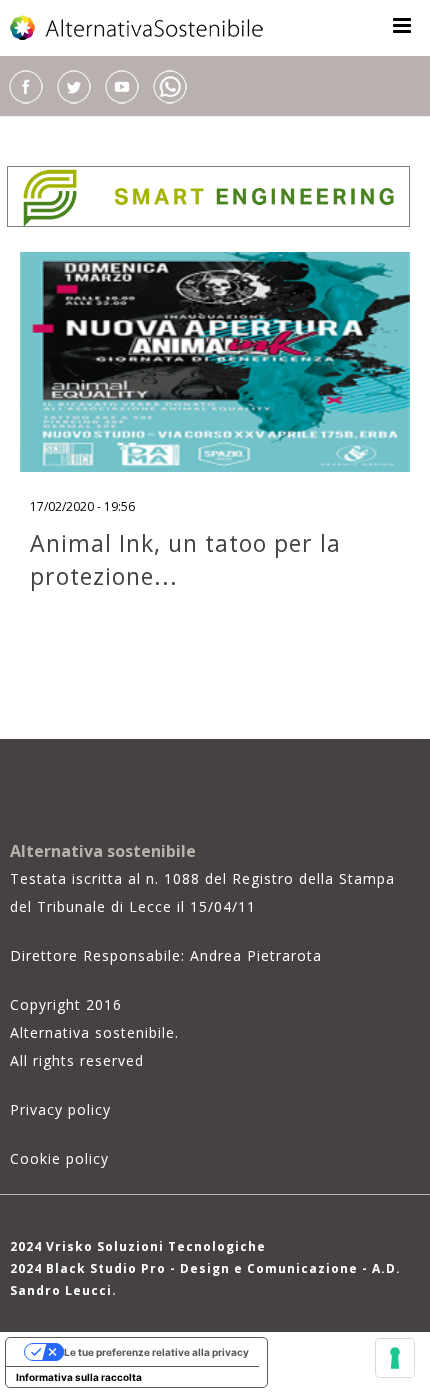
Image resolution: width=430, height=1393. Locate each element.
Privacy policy (60, 1109)
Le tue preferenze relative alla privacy (156, 1352)
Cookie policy (59, 1158)
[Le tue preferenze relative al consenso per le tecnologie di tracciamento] (395, 1358)
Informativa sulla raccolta (79, 1377)
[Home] (138, 28)
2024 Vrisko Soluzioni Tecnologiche (138, 1246)
